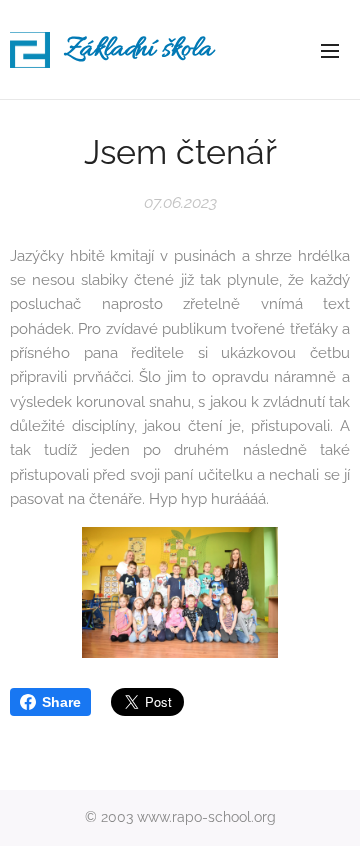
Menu (330, 50)
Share (61, 702)
